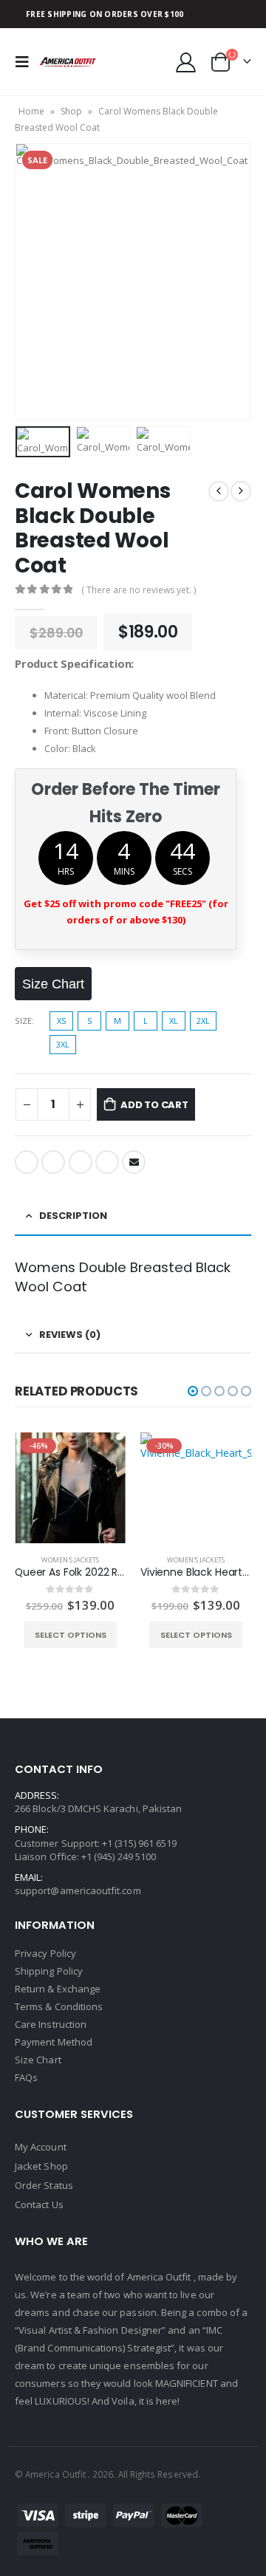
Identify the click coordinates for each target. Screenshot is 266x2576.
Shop (71, 111)
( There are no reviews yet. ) (139, 590)
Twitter (53, 1162)
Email (134, 1162)
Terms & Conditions (59, 2006)
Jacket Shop (41, 2166)
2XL (203, 1021)
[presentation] (33, 281)
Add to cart (154, 1105)
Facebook (27, 1162)
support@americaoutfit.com (78, 1890)
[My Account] (186, 62)
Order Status (44, 2185)
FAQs (26, 2077)
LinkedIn (81, 1162)
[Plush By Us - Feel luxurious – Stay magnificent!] (68, 62)
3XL (63, 1044)
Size (23, 1021)
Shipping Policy (49, 1971)
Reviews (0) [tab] (70, 1335)
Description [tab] (73, 1216)
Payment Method (54, 2042)
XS (61, 1021)
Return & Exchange (58, 1989)
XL (174, 1021)
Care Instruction (51, 2024)
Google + (107, 1162)
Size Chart (38, 2060)
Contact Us (39, 2204)
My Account (41, 2147)
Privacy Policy (45, 1953)
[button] (193, 1391)
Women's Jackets (70, 1560)
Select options (71, 1635)
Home (31, 111)
